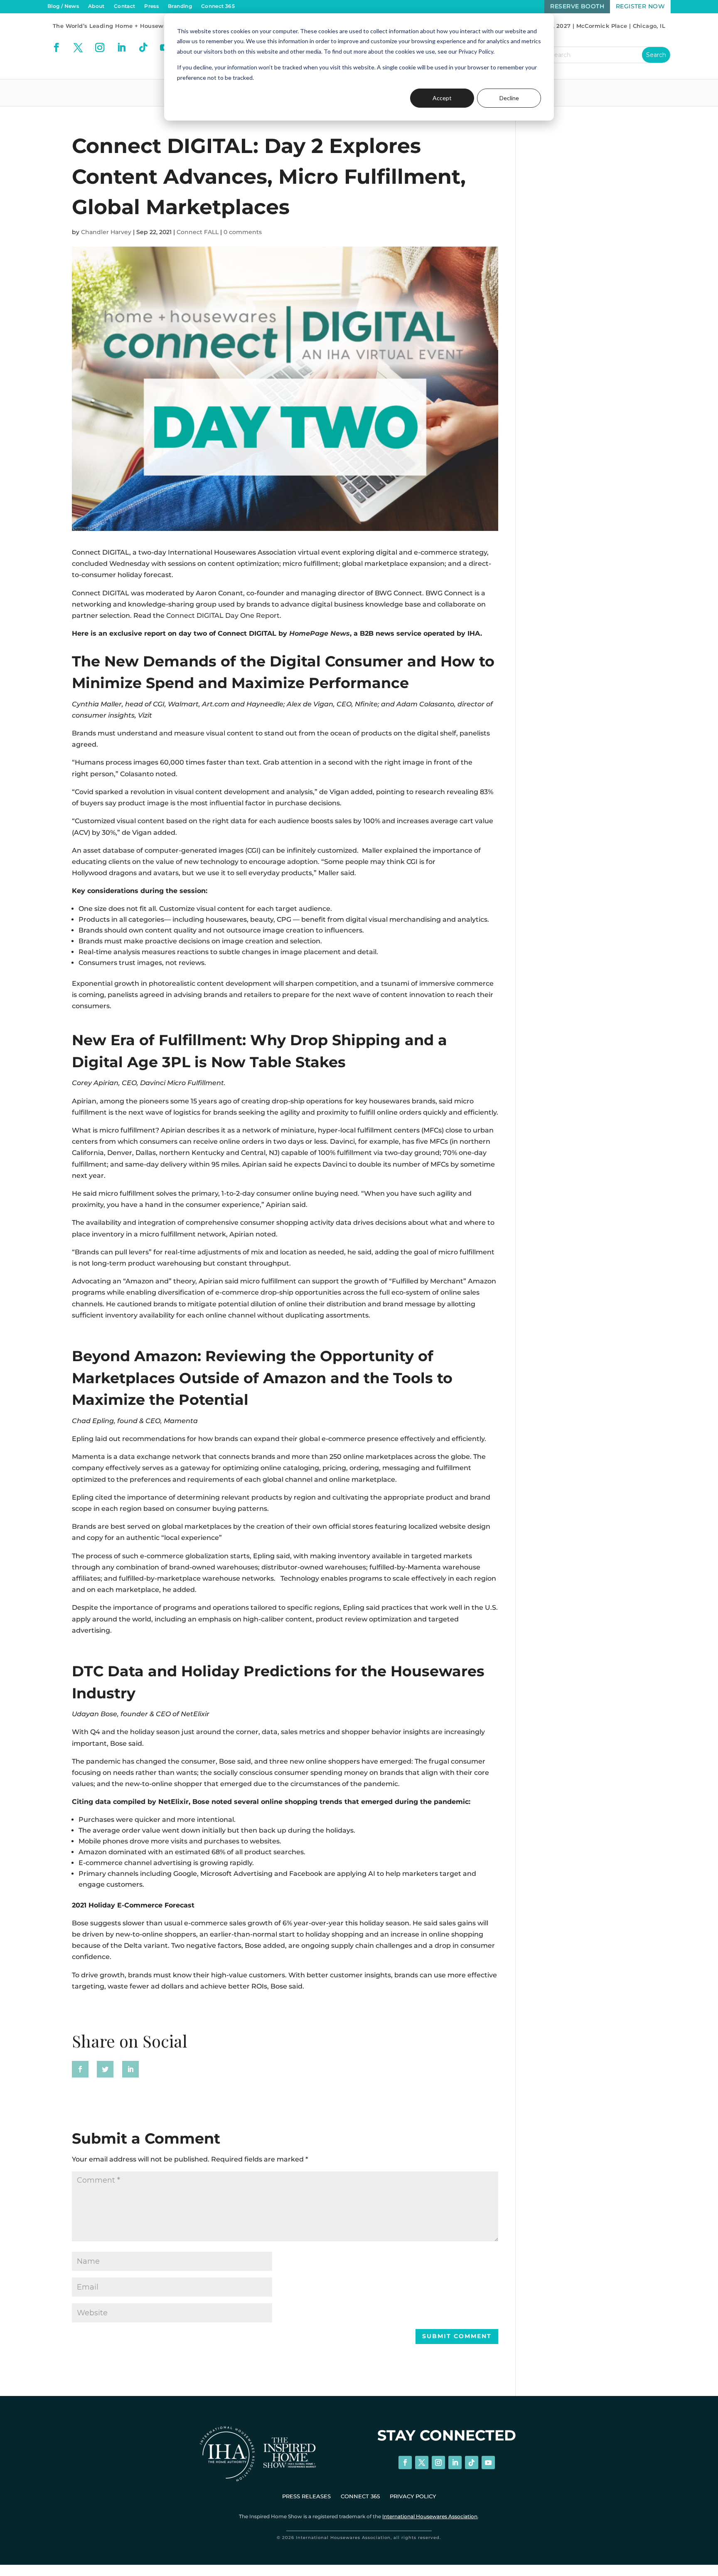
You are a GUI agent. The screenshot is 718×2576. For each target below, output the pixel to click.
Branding (180, 6)
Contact (125, 6)
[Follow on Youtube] (488, 2462)
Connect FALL (198, 232)
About (96, 6)
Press (151, 6)
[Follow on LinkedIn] (121, 47)
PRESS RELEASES (306, 2496)
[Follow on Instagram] (100, 47)
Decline (509, 98)
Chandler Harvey (106, 232)
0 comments (243, 232)
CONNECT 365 (360, 2496)
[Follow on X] (78, 47)
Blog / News (63, 6)
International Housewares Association (430, 2516)
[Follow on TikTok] (143, 47)
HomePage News (320, 633)
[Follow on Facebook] (57, 47)
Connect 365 (218, 6)
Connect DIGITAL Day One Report (223, 616)
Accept (442, 98)
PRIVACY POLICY (413, 2496)
